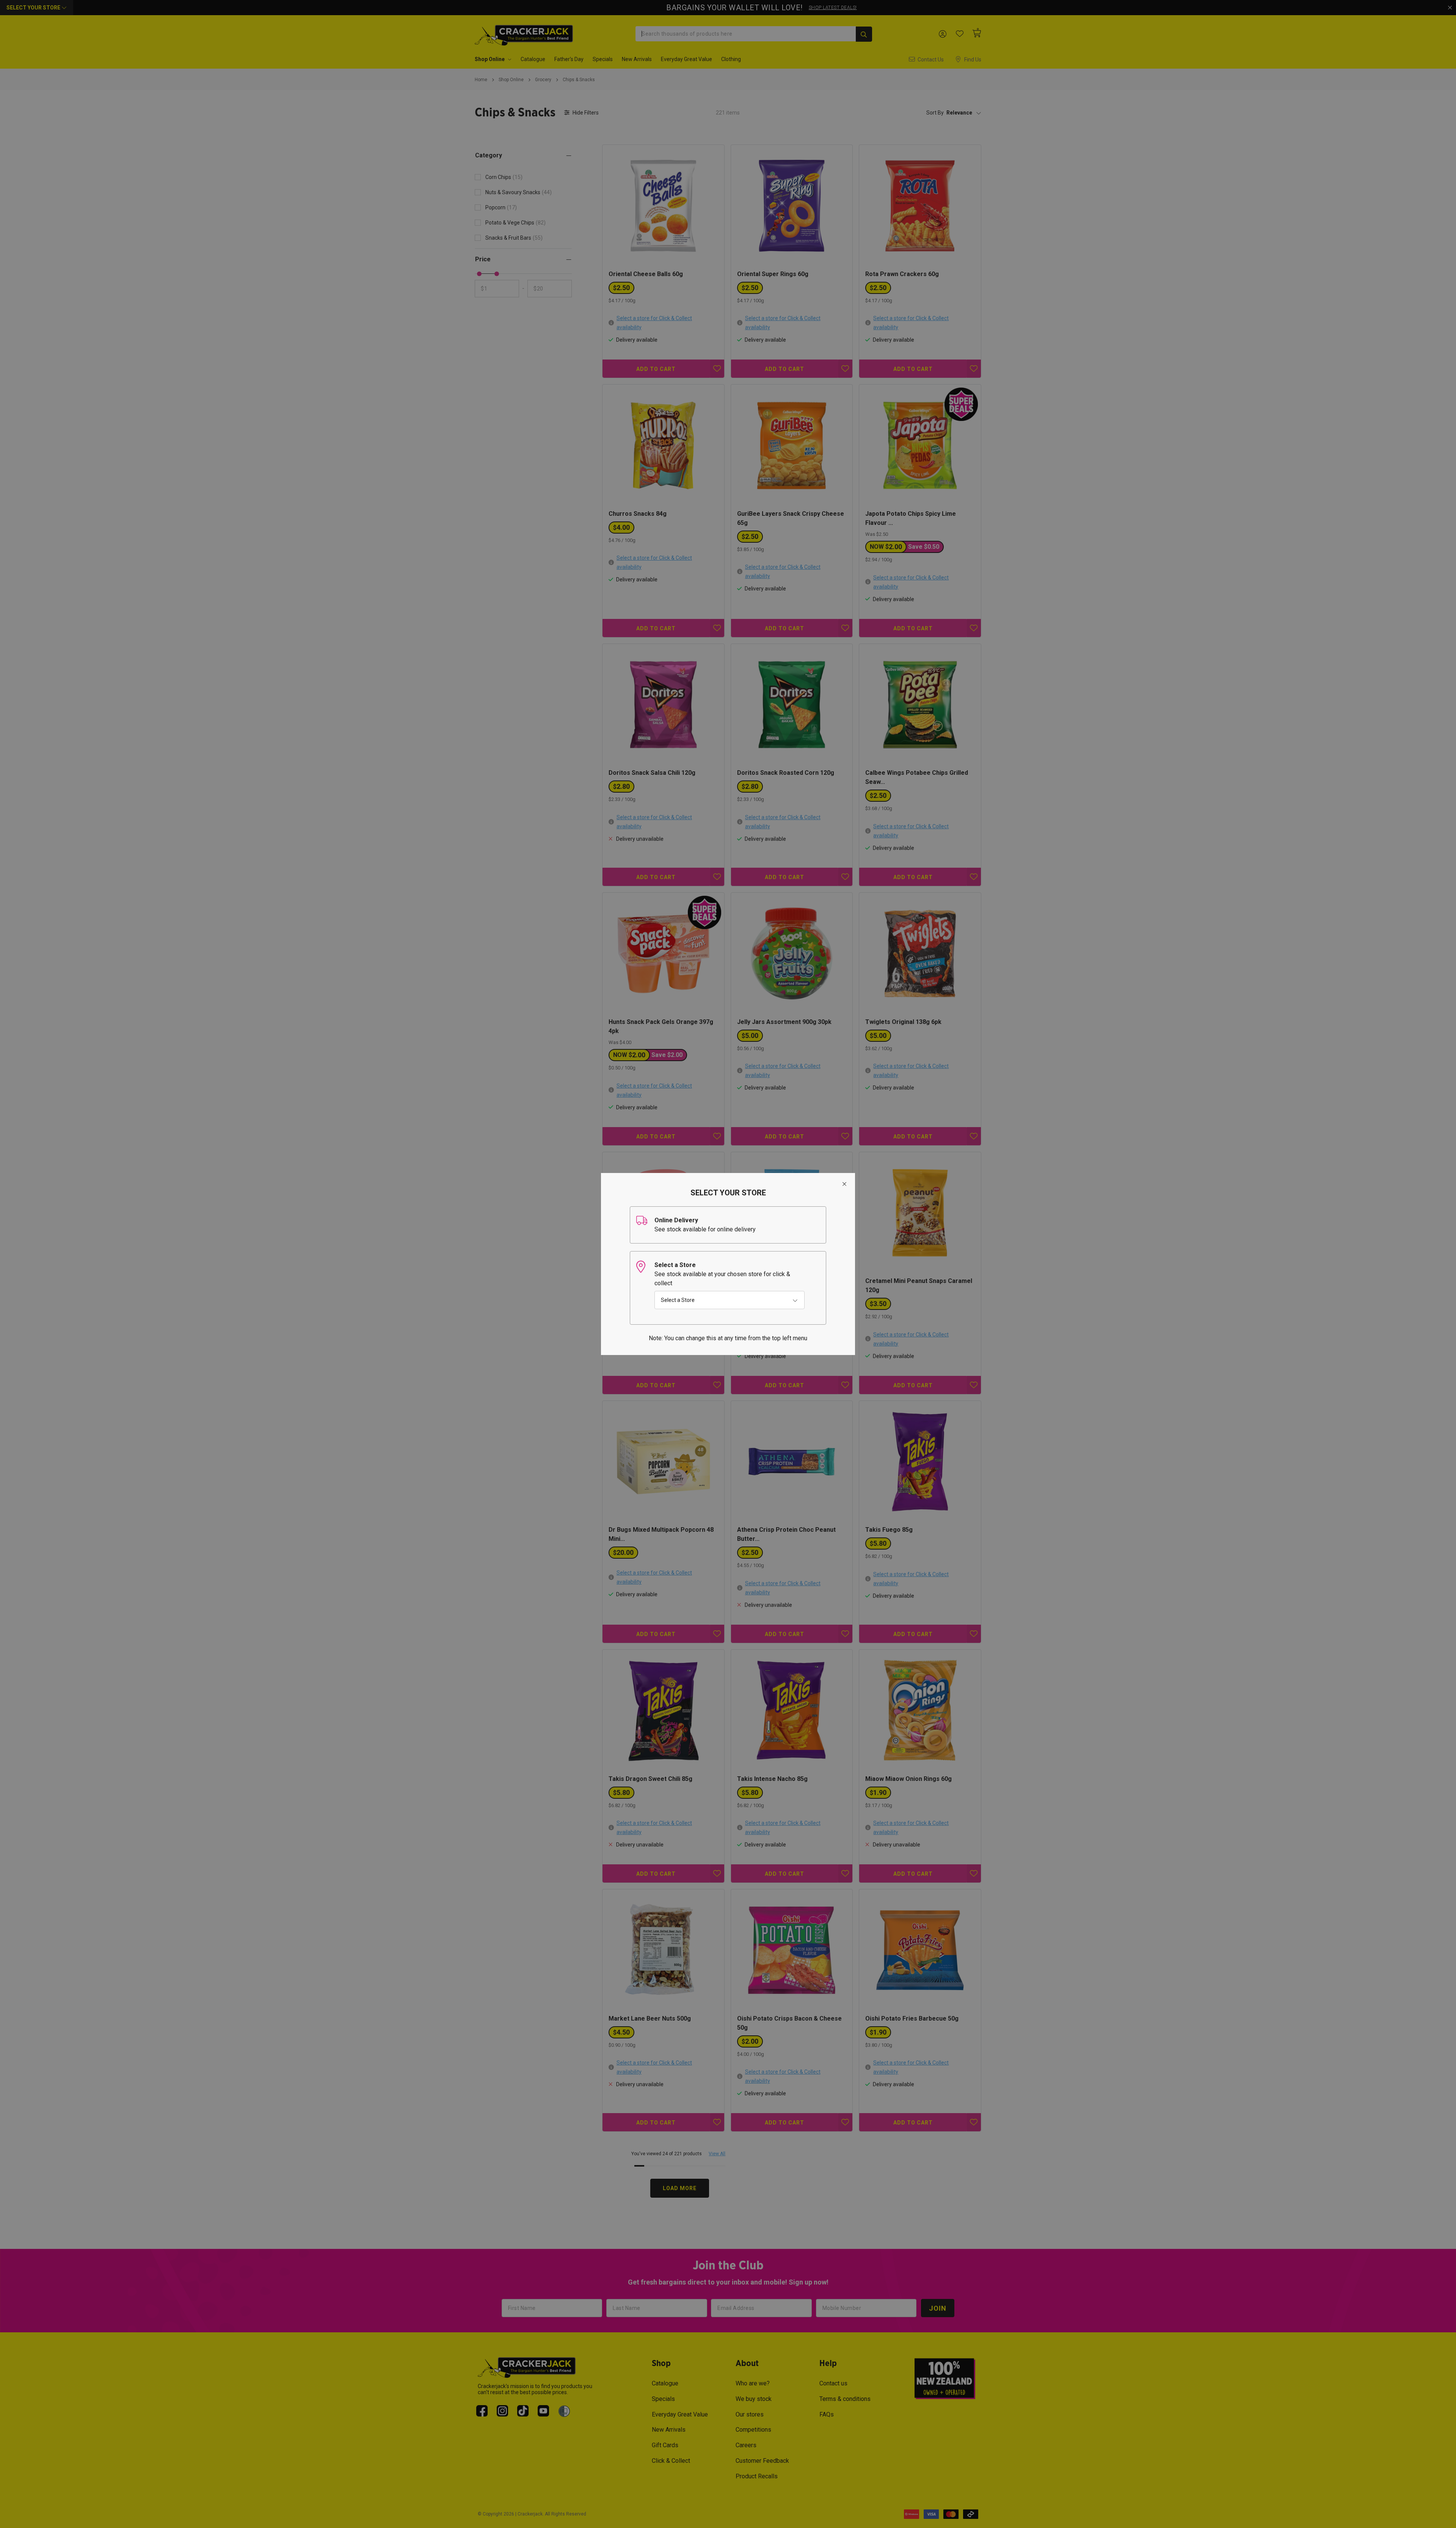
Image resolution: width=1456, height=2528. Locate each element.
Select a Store (678, 1300)
